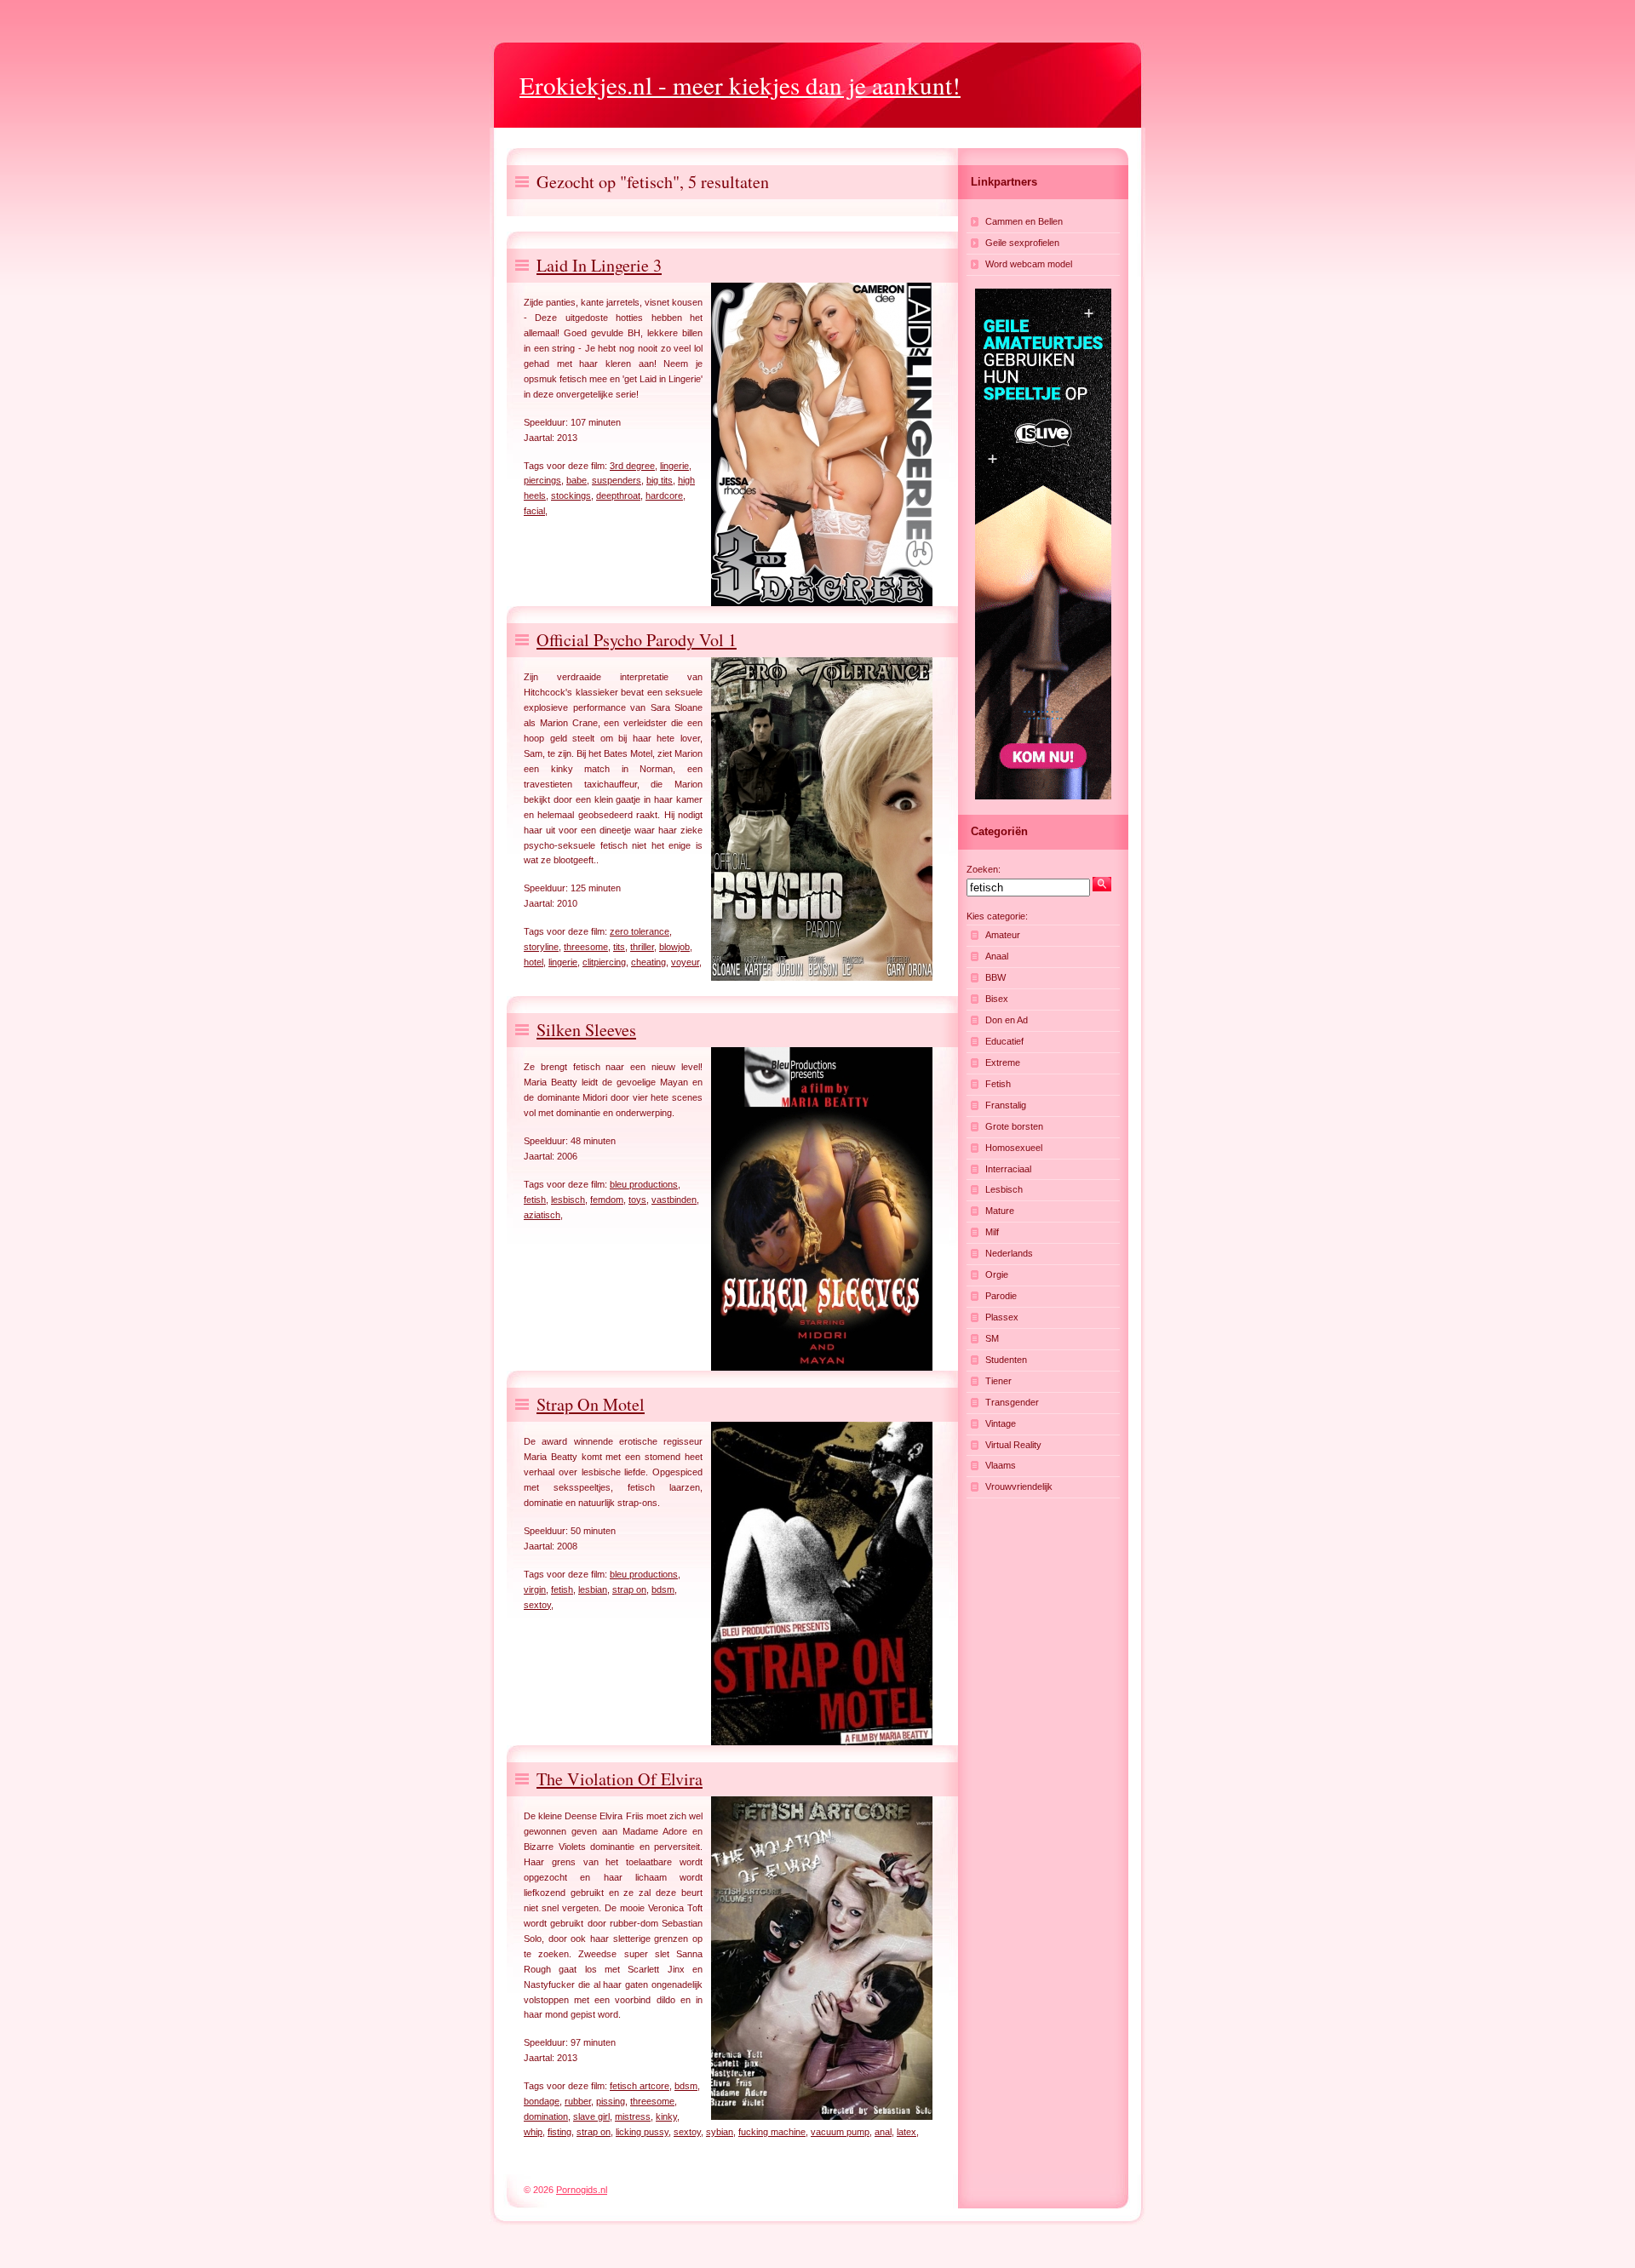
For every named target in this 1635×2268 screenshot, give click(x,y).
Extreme (1003, 1062)
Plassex (1002, 1317)
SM (992, 1338)
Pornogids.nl (582, 2190)
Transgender (1012, 1402)
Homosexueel (1014, 1148)
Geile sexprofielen (1022, 243)
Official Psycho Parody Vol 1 (637, 640)
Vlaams (1001, 1465)
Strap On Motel (591, 1404)
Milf (992, 1232)
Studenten (1006, 1360)
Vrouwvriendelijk (1019, 1486)
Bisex (997, 999)
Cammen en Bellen (1024, 221)
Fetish (998, 1084)
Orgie (997, 1274)
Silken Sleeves (586, 1030)
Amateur (1003, 935)
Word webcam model (1029, 264)
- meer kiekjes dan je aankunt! (740, 85)
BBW (995, 977)
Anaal (997, 956)
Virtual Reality (1013, 1445)
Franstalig (1006, 1105)
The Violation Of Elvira (620, 1779)
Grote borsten (1014, 1126)
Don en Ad (1007, 1020)
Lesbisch (1004, 1189)
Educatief (1004, 1041)
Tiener (998, 1381)
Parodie (1001, 1296)
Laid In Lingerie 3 (599, 265)
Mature (1000, 1211)
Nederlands (1009, 1253)
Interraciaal (1008, 1169)
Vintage (1001, 1423)
